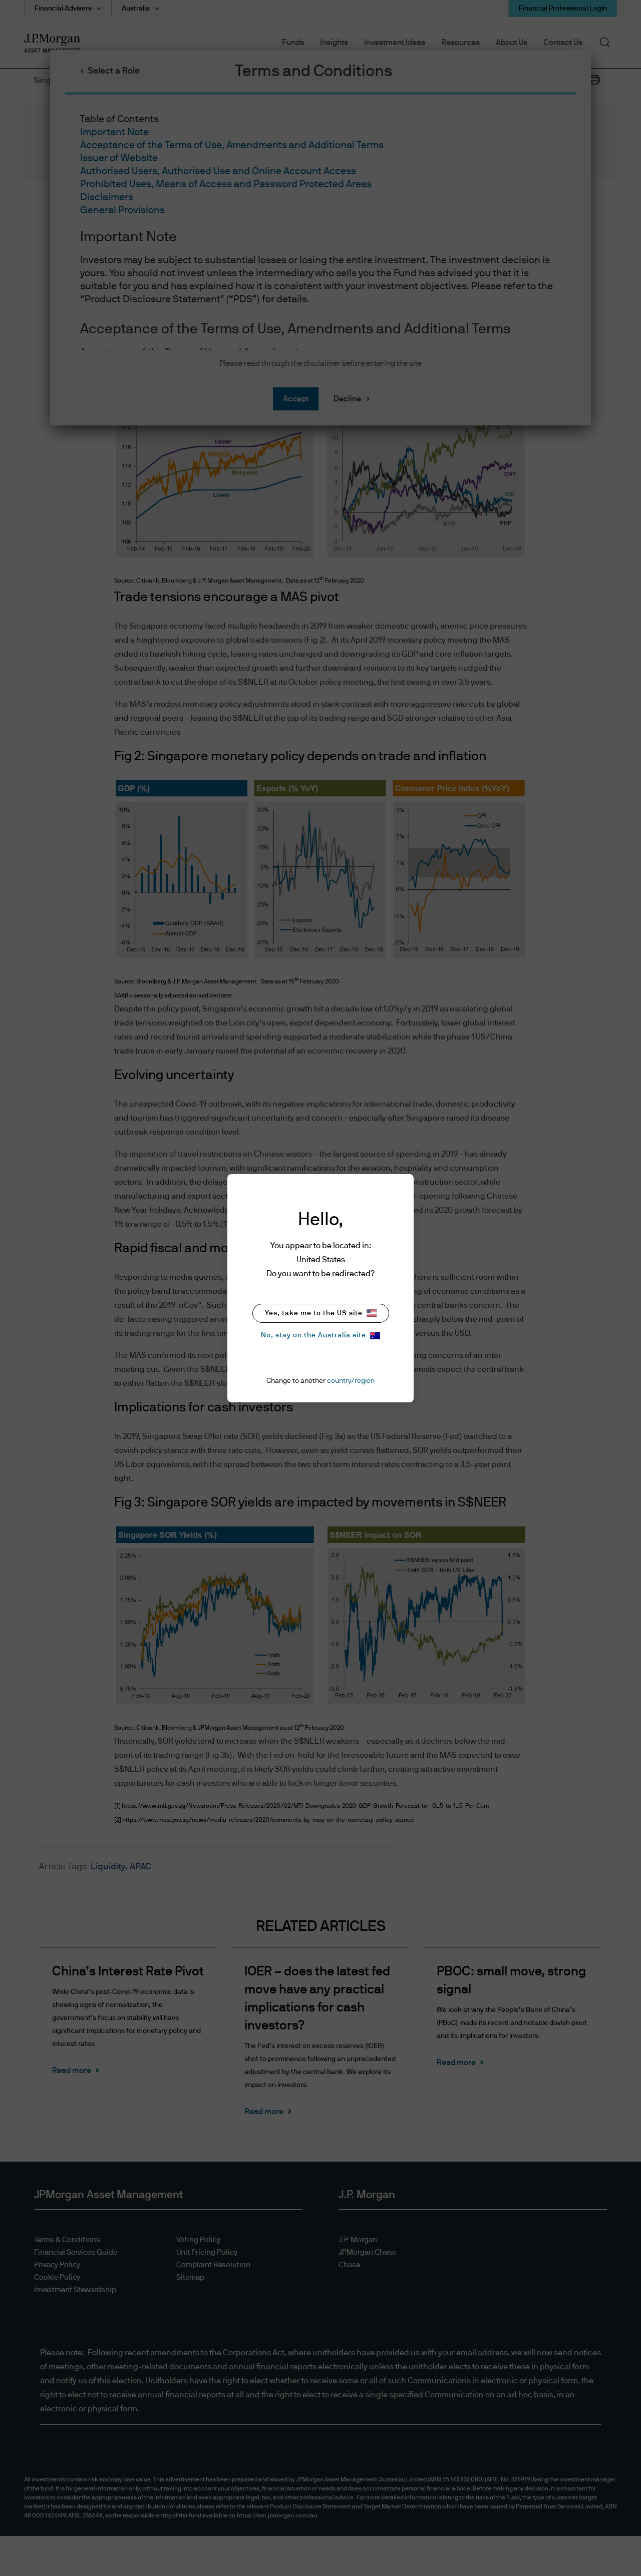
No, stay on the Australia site (313, 1335)
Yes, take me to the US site (314, 1313)
